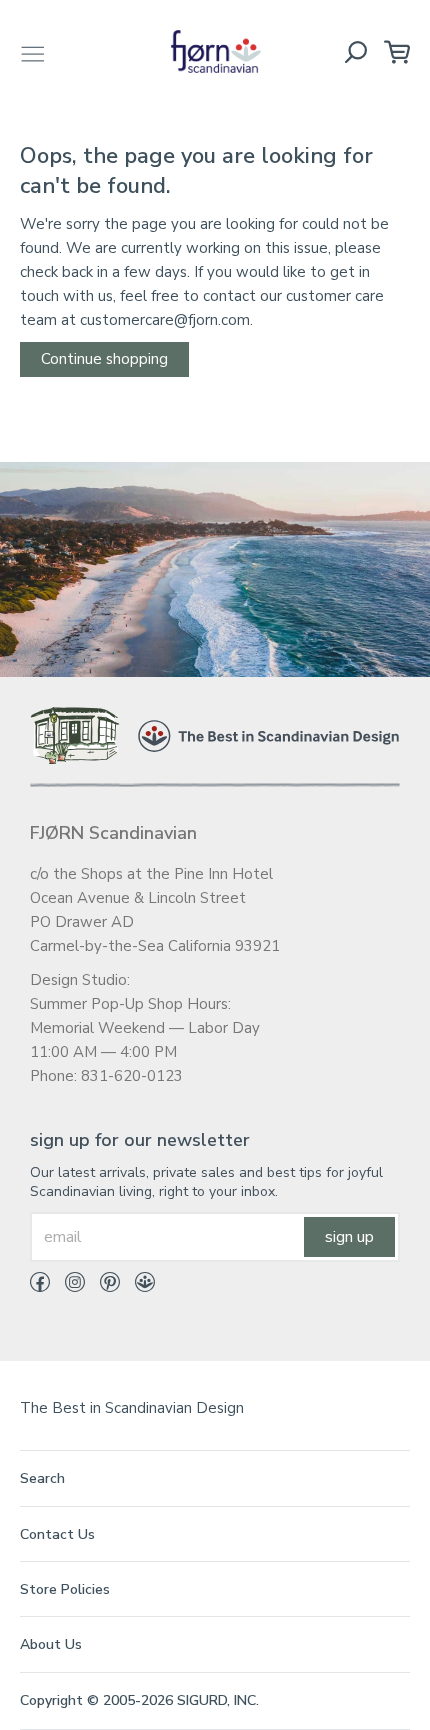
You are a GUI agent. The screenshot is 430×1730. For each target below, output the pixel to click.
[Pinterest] (102, 1286)
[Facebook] (40, 1286)
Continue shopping (104, 359)
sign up (349, 1237)
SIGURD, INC (216, 1700)
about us (51, 1644)
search (42, 1478)
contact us (57, 1534)
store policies (65, 1589)
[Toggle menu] (33, 51)
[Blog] (137, 1286)
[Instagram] (67, 1286)
